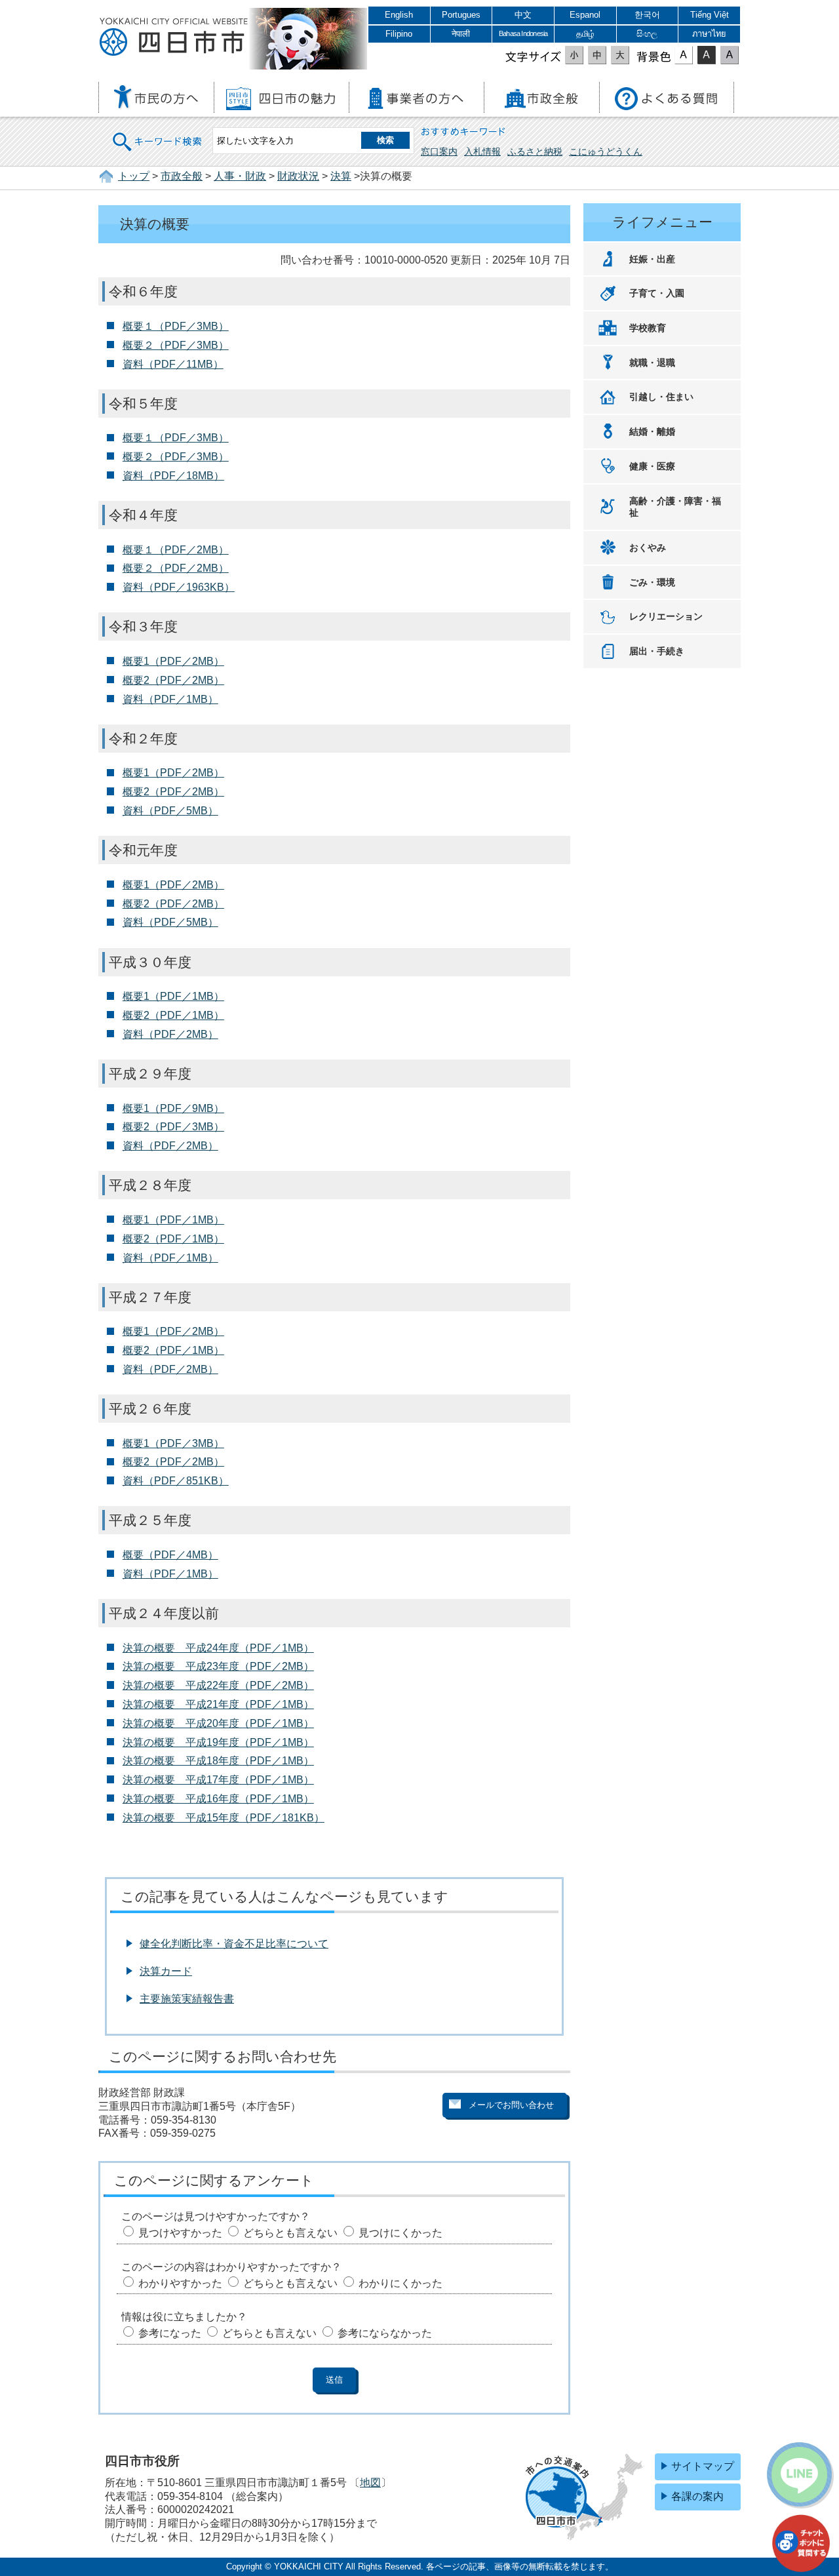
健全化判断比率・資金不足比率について (234, 1944)
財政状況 (298, 176)
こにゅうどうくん (606, 151)
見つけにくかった (400, 2233)
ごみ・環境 (652, 582)
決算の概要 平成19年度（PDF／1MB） (218, 1742)
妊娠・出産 (652, 259)
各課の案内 (697, 2496)
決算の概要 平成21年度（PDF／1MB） (218, 1704)
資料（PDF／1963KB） (179, 587)
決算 (341, 176)
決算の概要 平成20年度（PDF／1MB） (218, 1723)
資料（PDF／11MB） (173, 364)
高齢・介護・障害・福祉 (675, 507)
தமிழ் (585, 34)
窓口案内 (439, 151)
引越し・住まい (661, 397)
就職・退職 (652, 363)
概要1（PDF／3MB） (173, 1443)
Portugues (461, 15)
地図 (370, 2483)
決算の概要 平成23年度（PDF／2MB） (218, 1666)
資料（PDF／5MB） (170, 811)
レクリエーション (666, 616)
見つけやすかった (180, 2233)
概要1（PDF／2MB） (173, 661)
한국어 (647, 15)
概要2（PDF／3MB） (173, 1127)
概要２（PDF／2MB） (176, 568)
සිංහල (647, 34)
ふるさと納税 (535, 151)
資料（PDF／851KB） (176, 1481)
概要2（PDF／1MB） (173, 1015)
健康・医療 (652, 466)
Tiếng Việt (710, 15)
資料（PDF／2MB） (170, 1034)
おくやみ (648, 547)
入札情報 (482, 151)
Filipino (399, 34)
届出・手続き (657, 651)
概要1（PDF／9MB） (173, 1108)
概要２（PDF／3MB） (176, 345)
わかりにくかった (400, 2283)
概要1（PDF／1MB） (173, 996)
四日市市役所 (174, 37)
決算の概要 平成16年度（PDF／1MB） (218, 1799)
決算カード (166, 1971)
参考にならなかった (385, 2333)
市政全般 (182, 176)
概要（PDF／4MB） (170, 1555)
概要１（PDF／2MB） (176, 550)
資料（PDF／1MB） (170, 699)
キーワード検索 (158, 133)
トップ (134, 176)
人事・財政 (240, 176)
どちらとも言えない (290, 2233)
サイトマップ (703, 2466)
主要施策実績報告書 (187, 1999)
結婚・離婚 (652, 431)
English (399, 15)
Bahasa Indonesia (523, 33)
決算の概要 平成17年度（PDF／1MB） (218, 1780)
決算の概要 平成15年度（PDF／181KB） (224, 1818)
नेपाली (461, 34)
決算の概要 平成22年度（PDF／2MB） (218, 1685)
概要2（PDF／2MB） (173, 680)
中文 (523, 15)
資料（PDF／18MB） (173, 476)
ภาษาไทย (709, 34)
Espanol (585, 15)
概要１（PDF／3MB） (176, 326)
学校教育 (648, 328)
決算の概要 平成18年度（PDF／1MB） (218, 1761)
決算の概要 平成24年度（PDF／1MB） (218, 1648)
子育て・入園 (657, 293)
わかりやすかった (180, 2283)
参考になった (170, 2333)
